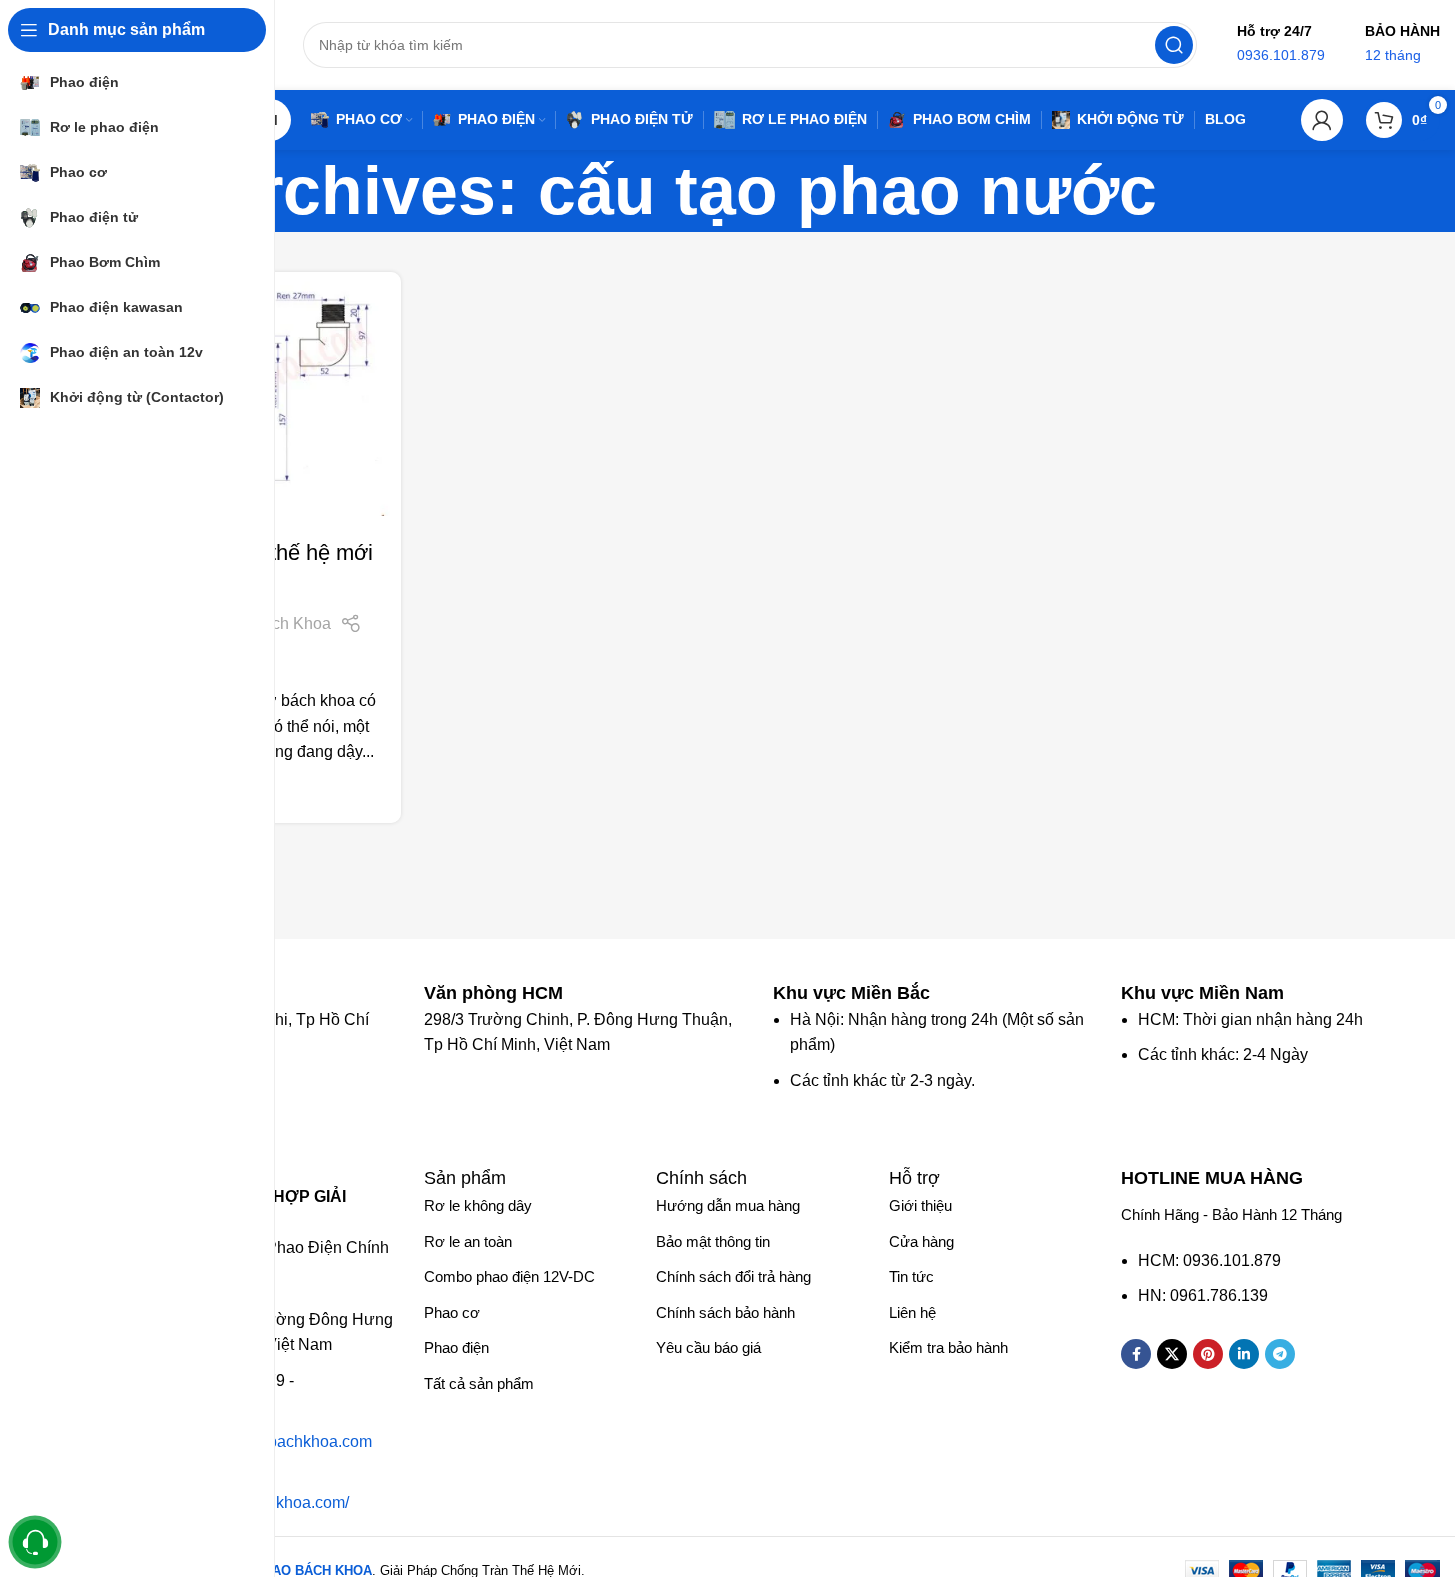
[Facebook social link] (1136, 1354)
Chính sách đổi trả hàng (733, 1276)
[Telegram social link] (1280, 1354)
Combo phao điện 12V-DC (509, 1276)
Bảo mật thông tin (713, 1241)
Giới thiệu (920, 1205)
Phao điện (456, 1347)
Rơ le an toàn (468, 1241)
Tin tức (911, 1276)
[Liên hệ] (35, 1542)
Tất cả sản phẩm (479, 1383)
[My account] (1322, 120)
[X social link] (1172, 1354)
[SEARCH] (1174, 45)
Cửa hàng (921, 1241)
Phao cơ (452, 1312)
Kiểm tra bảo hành (948, 1347)
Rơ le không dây (478, 1205)
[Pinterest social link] (1208, 1354)
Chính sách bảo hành (725, 1312)
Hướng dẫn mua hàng (728, 1205)
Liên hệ (912, 1312)
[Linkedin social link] (1244, 1354)
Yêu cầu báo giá (708, 1347)
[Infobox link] (503, 993)
